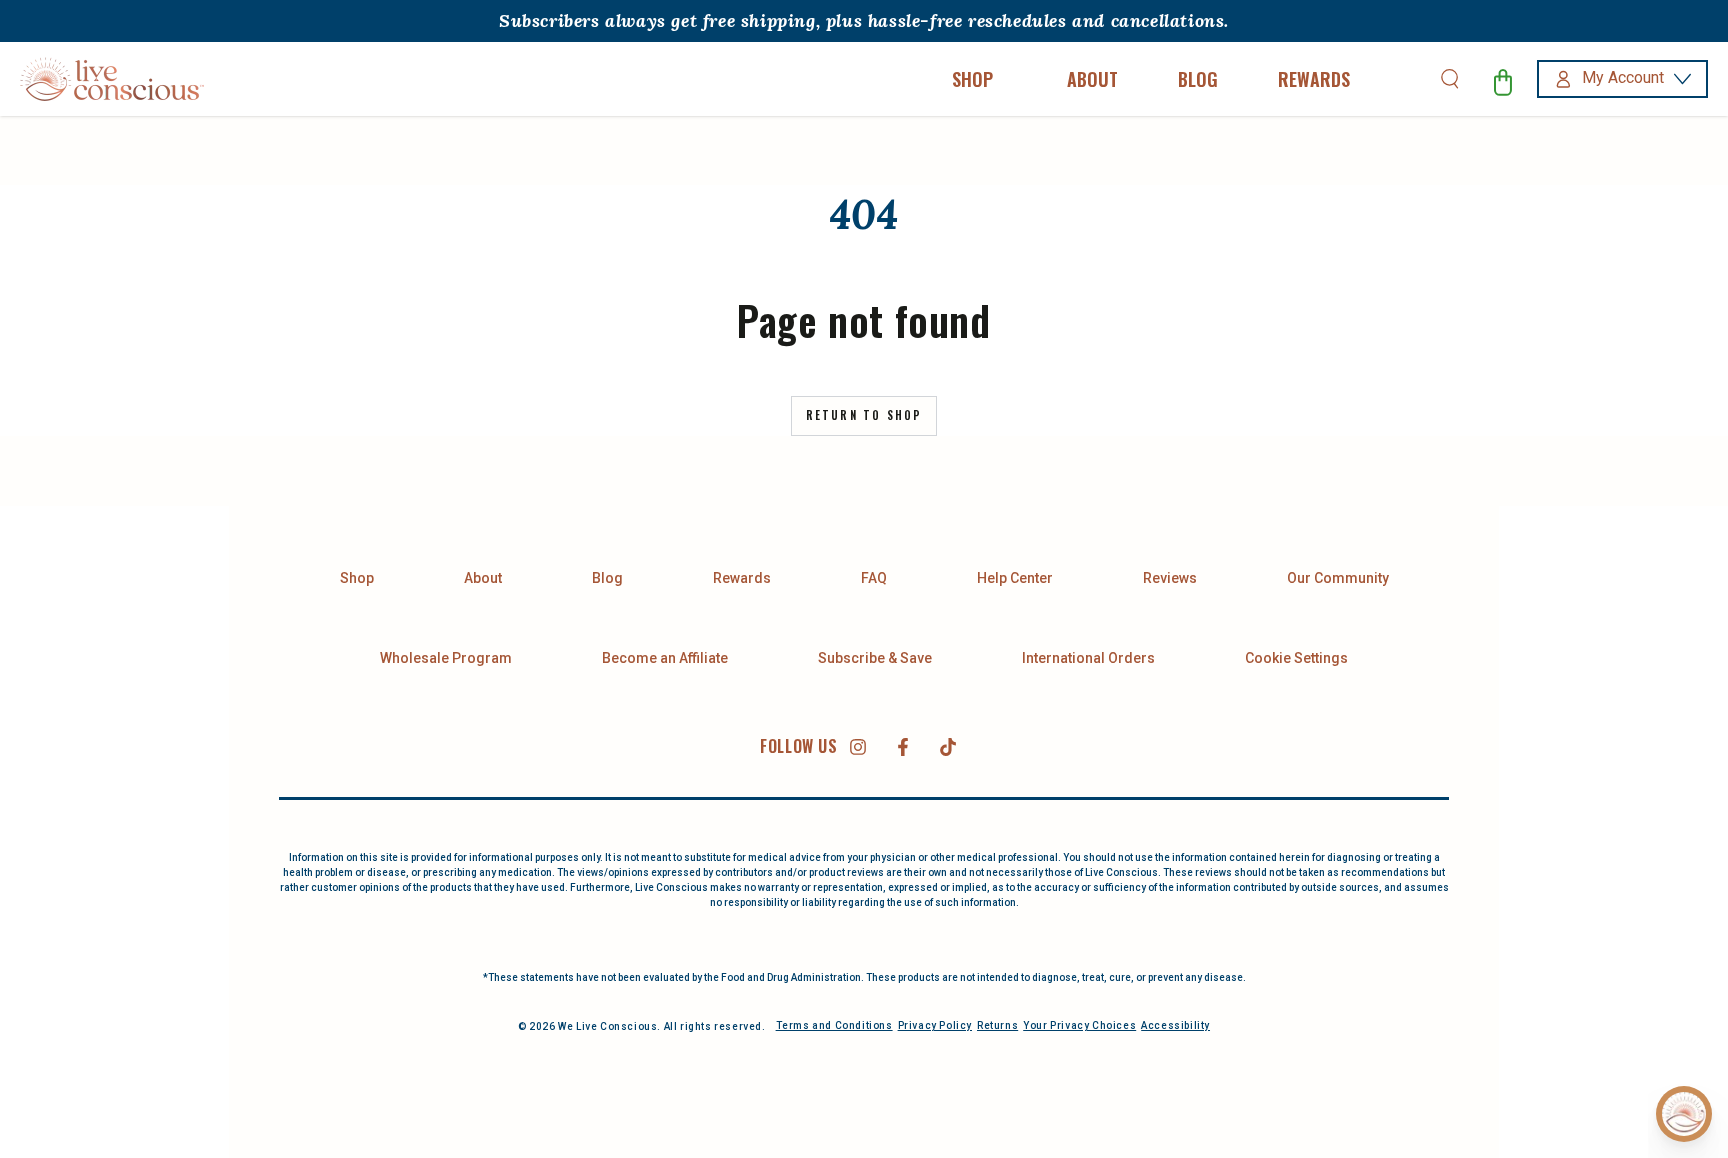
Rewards (742, 578)
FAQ (874, 578)
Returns (997, 1025)
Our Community (1338, 578)
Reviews (1170, 578)
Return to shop (864, 415)
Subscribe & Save (875, 658)
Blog (607, 578)
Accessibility (1175, 1025)
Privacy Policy (935, 1025)
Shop (357, 578)
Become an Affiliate (665, 658)
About (483, 578)
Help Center (1015, 578)
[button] (1450, 79)
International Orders (1088, 658)
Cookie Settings (1296, 658)
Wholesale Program (446, 658)
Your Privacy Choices (1079, 1025)
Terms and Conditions (834, 1025)
